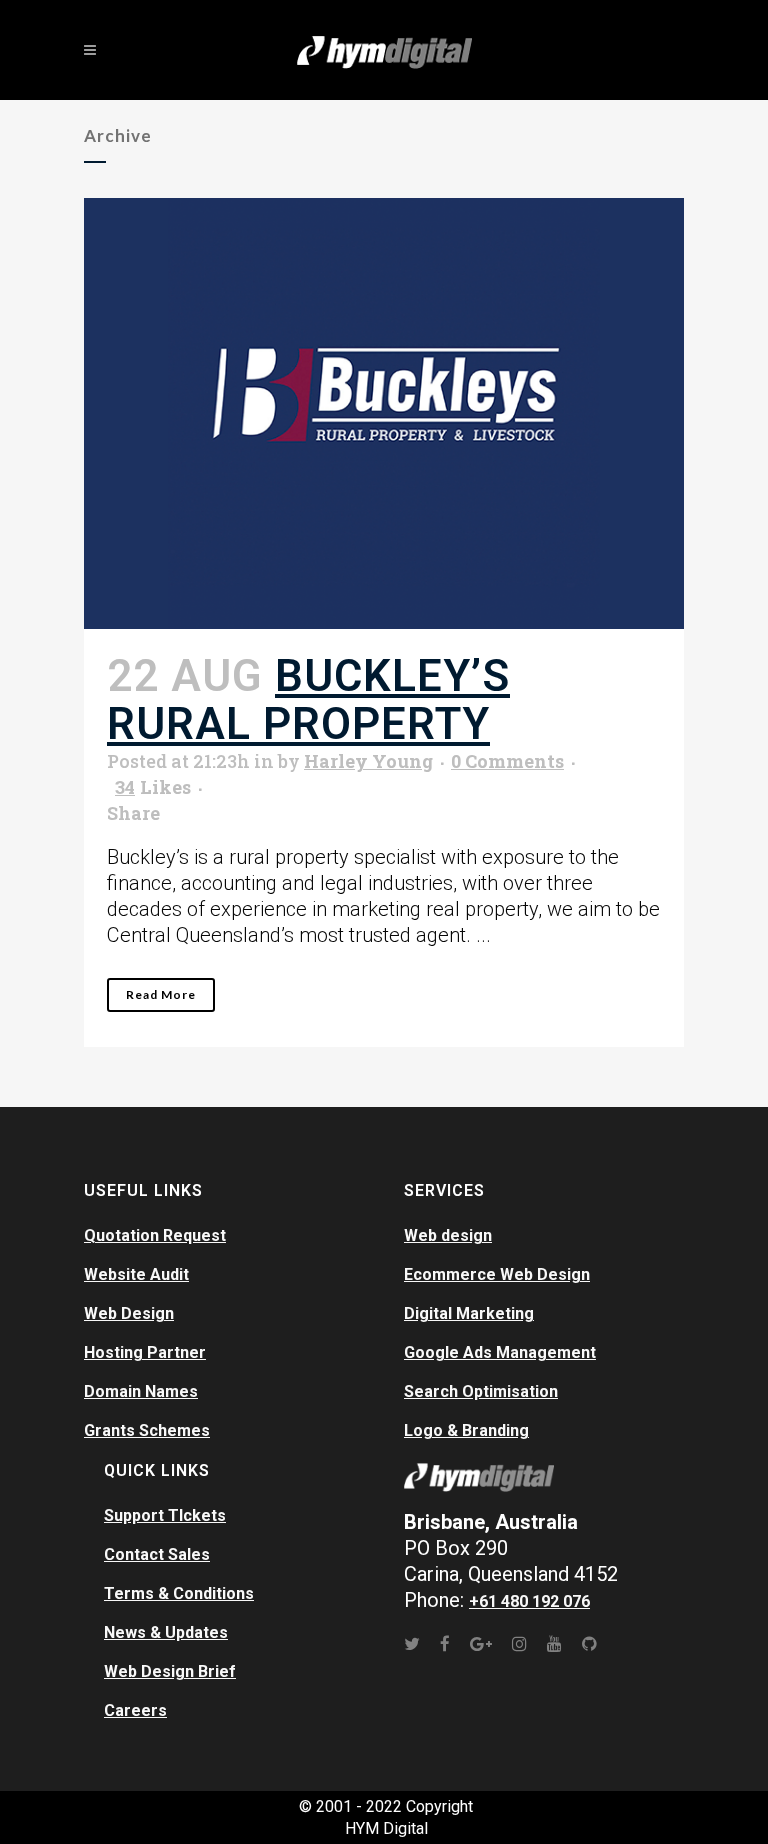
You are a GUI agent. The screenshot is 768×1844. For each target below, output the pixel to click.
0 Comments (507, 761)
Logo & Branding (466, 1430)
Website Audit (136, 1274)
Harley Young (368, 761)
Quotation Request (155, 1235)
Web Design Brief (170, 1671)
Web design (448, 1235)
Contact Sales (157, 1554)
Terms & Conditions (179, 1593)
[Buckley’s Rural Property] (384, 413)
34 (153, 787)
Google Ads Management (500, 1352)
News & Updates (166, 1632)
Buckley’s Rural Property (308, 700)
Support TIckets (165, 1515)
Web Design (129, 1313)
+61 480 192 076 (529, 1601)
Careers (135, 1710)
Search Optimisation (481, 1391)
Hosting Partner (145, 1352)
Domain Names (141, 1391)
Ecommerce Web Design (497, 1274)
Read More (161, 994)
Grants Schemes (147, 1430)
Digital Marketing (469, 1313)
